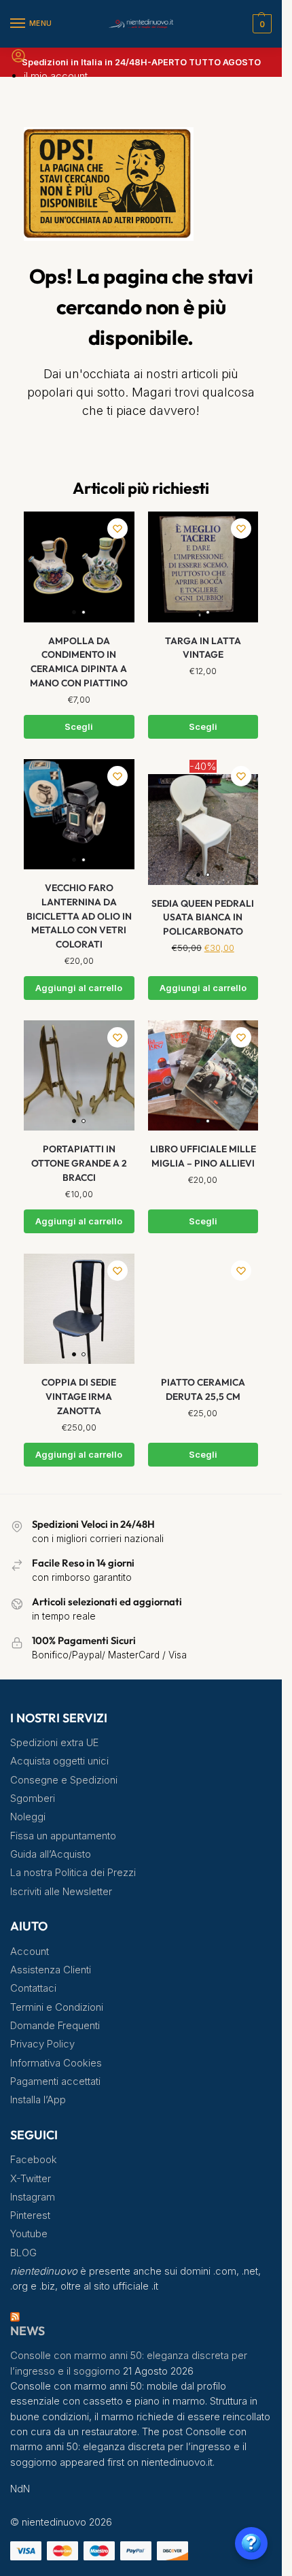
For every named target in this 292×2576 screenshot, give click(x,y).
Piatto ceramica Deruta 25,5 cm (203, 1389)
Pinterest (30, 2215)
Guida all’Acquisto (51, 1854)
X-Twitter (31, 2179)
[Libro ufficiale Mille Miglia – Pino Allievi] (203, 1076)
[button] (260, 24)
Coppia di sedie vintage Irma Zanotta (79, 1396)
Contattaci (33, 1988)
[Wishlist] (117, 529)
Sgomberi (33, 1799)
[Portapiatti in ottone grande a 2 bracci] (79, 1076)
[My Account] (18, 60)
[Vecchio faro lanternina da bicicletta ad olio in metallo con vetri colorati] (79, 815)
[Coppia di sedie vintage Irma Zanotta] (79, 1309)
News (28, 2331)
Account (30, 1952)
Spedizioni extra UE (54, 1743)
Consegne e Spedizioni (64, 1780)
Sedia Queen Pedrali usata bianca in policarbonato (203, 917)
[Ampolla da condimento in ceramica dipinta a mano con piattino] (79, 567)
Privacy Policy (42, 2044)
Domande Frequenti (55, 2026)
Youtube (29, 2234)
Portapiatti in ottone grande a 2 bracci (79, 1163)
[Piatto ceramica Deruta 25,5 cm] (203, 1309)
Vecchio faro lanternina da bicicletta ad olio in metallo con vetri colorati (79, 916)
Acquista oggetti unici (59, 1761)
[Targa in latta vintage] (203, 567)
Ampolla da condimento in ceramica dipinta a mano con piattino (79, 662)
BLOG (23, 2253)
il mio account (56, 76)
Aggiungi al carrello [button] (79, 988)
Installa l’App (38, 2100)
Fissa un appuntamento (63, 1836)
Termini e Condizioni (57, 2007)
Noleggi (28, 1817)
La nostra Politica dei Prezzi (73, 1873)
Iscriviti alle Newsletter (61, 1892)
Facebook (34, 2160)
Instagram (33, 2197)
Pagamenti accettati (55, 2081)
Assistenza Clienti (51, 1970)
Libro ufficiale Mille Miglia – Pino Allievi (203, 1156)
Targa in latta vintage (203, 648)
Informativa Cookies (56, 2063)
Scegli (79, 727)
